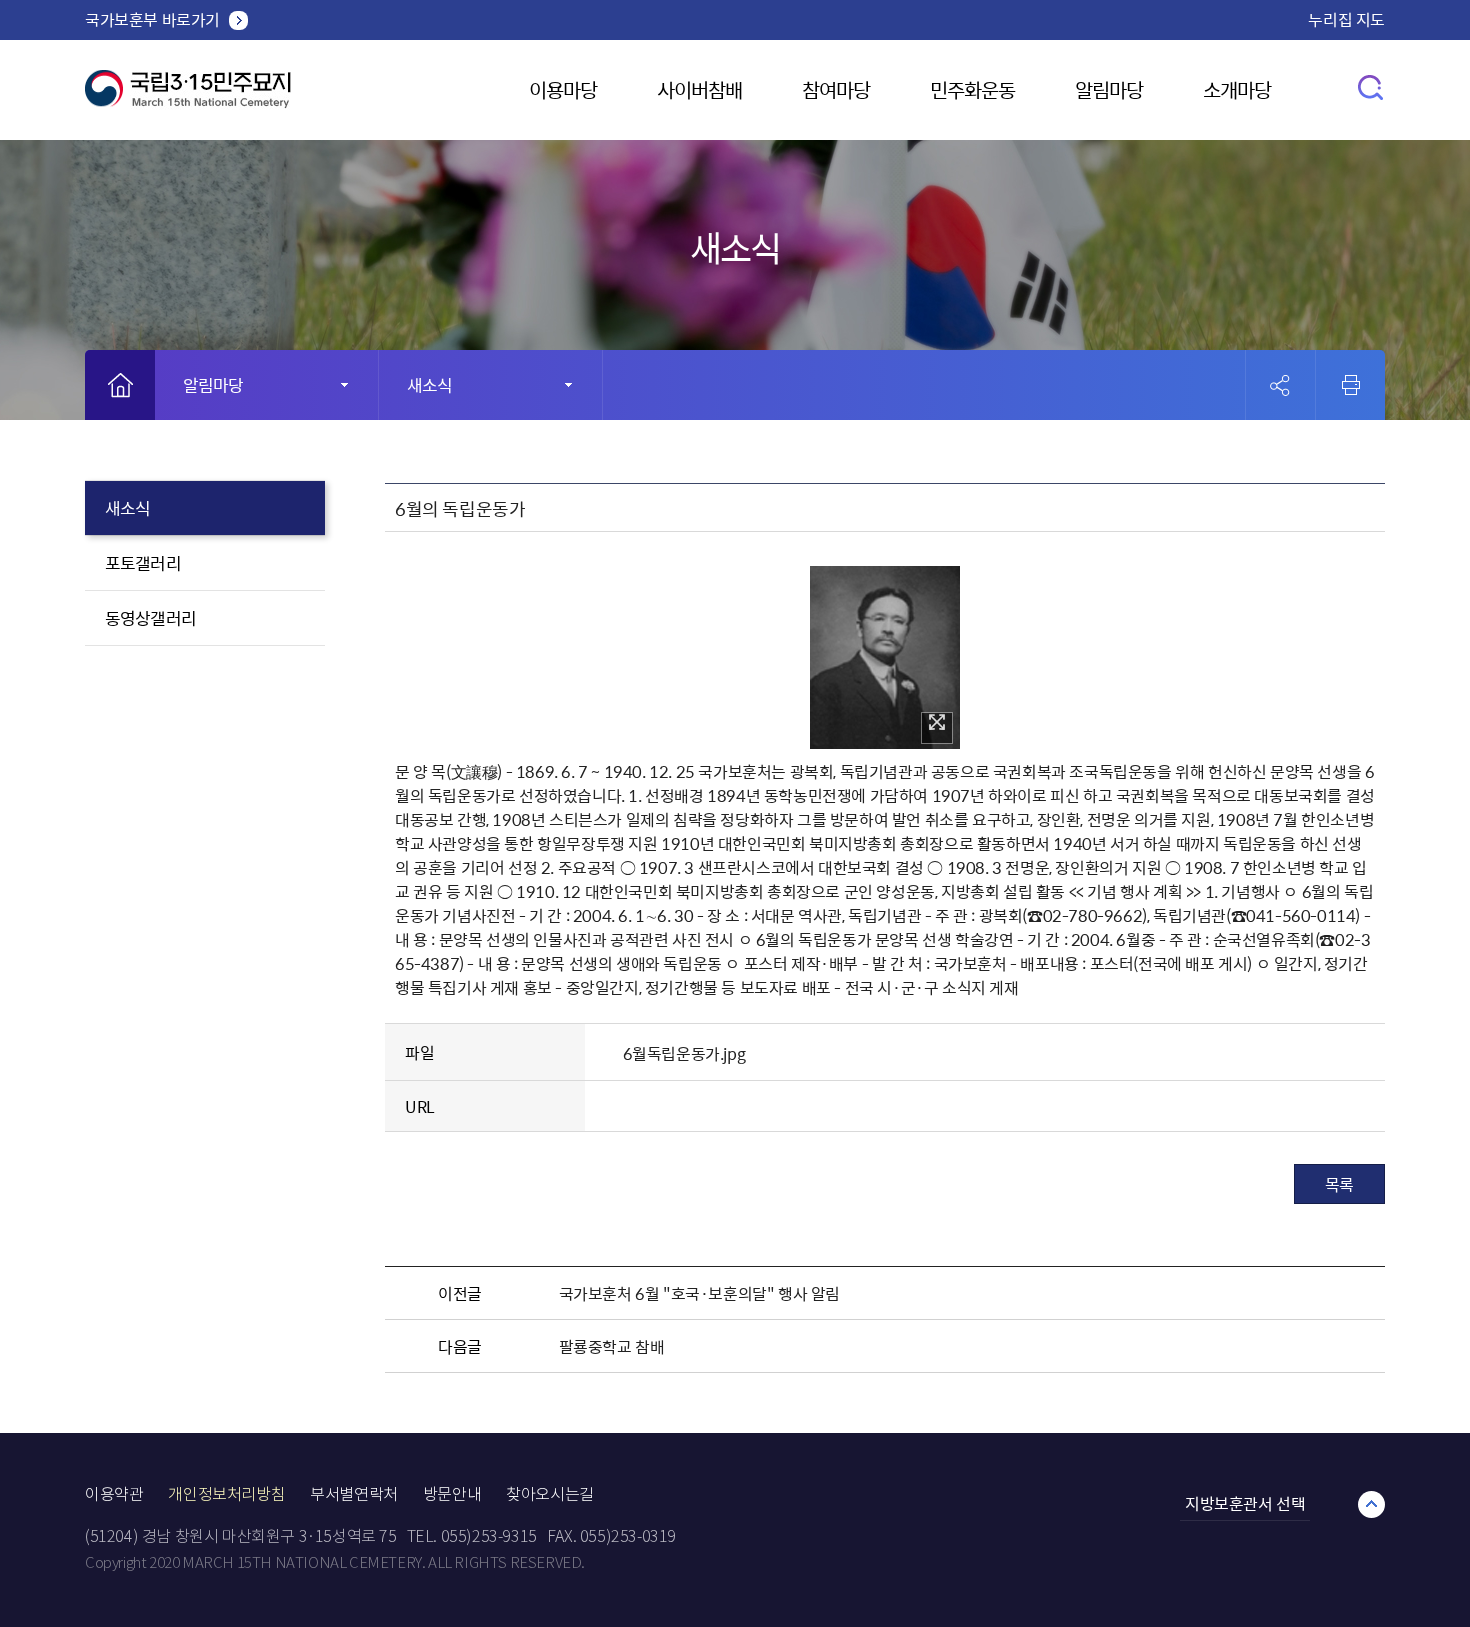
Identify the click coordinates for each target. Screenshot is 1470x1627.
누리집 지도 (1346, 19)
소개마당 (1237, 89)
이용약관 (114, 1494)
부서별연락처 (354, 1494)
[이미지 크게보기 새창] (937, 728)
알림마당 (1109, 89)
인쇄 (1351, 385)
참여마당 (836, 89)
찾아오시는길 (550, 1494)
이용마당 (563, 89)
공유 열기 (1280, 385)
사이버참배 (699, 89)
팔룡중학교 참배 (612, 1346)
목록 (1339, 1184)
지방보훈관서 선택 (1245, 1503)
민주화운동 (972, 89)
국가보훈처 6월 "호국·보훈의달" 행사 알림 (699, 1293)
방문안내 (452, 1494)
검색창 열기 (1371, 86)
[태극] (188, 96)
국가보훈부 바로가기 (152, 19)
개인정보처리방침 (226, 1494)
